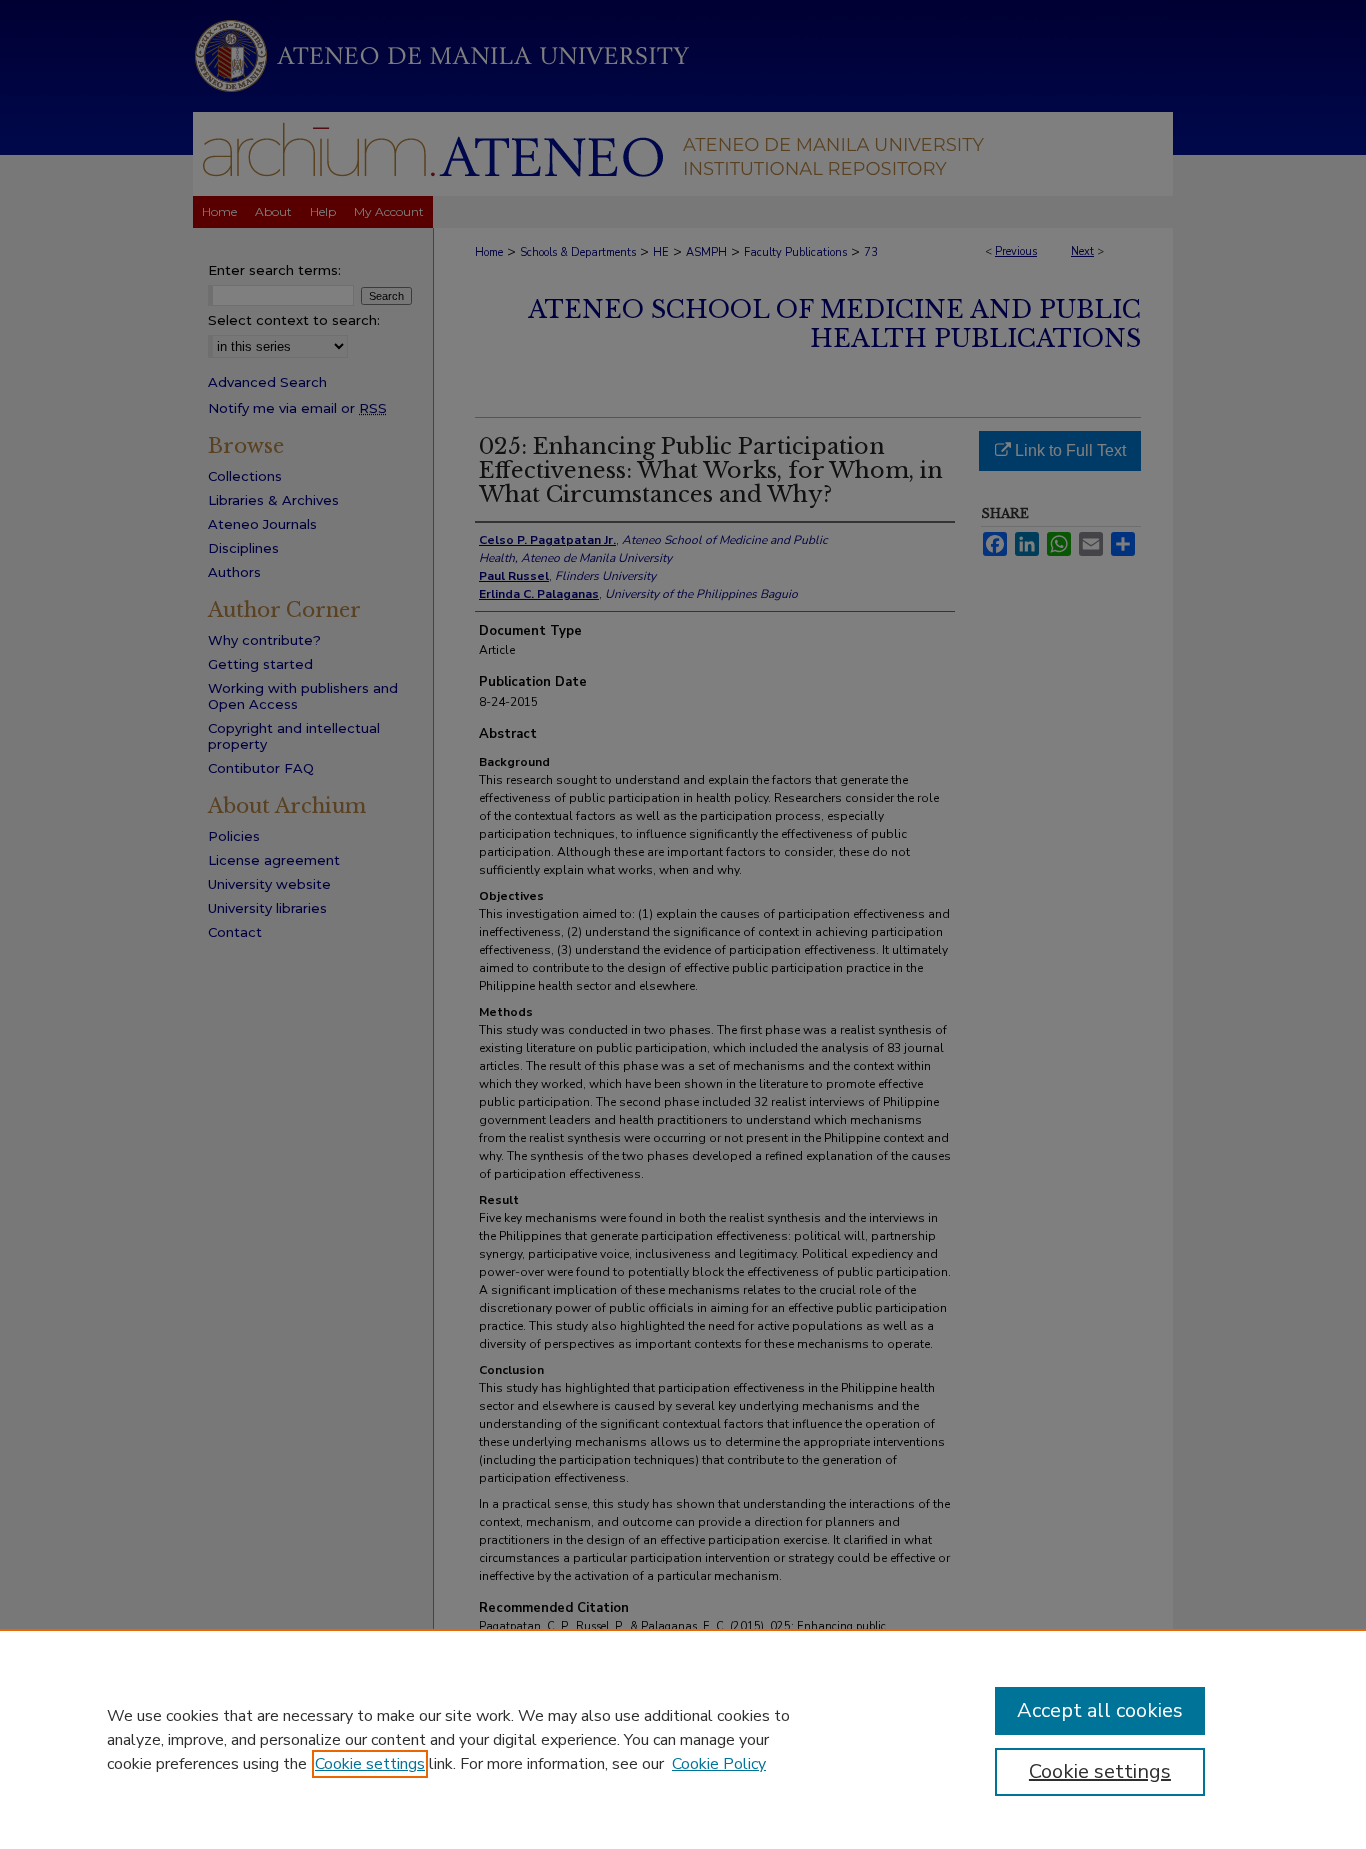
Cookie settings (370, 1764)
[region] (683, 1739)
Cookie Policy (719, 1764)
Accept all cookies (1100, 1710)
